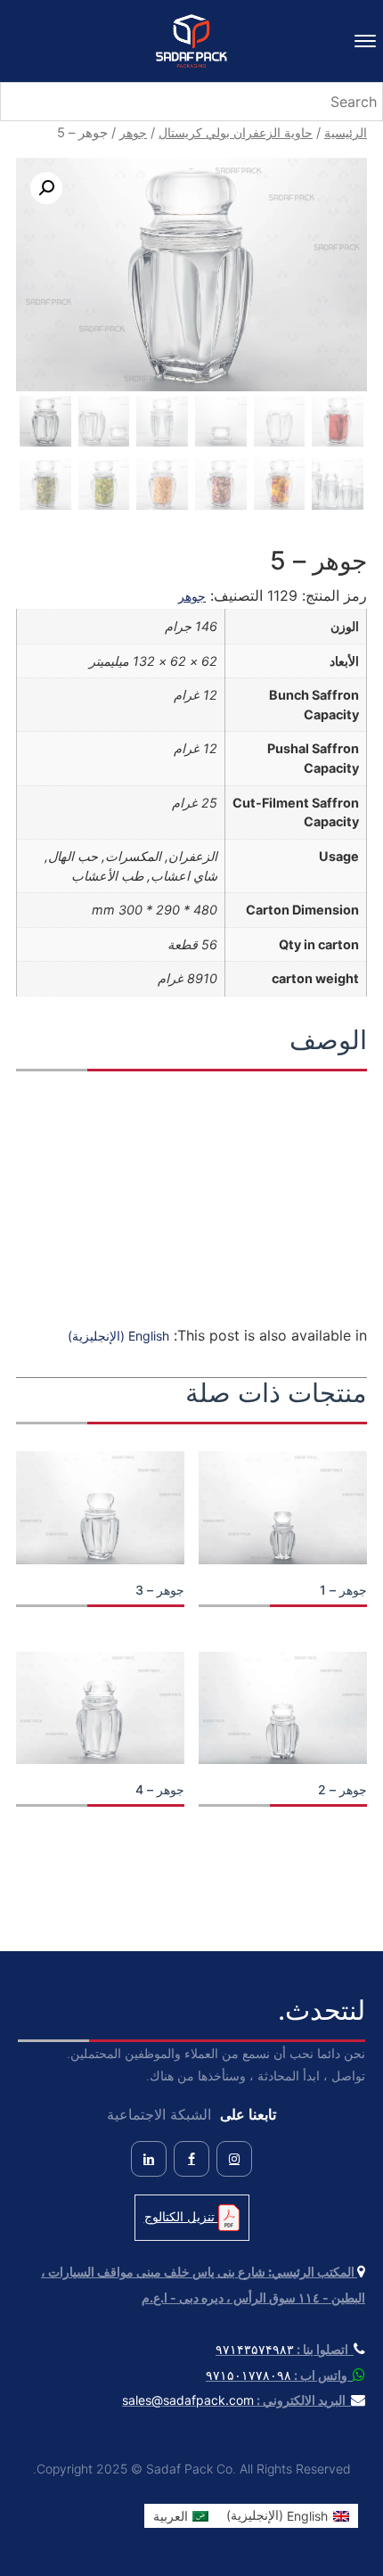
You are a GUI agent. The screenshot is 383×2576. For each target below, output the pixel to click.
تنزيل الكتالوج (181, 2216)
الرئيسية (346, 132)
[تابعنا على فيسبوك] (191, 2159)
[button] (46, 188)
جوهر (133, 132)
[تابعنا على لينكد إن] (149, 2159)
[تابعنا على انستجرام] (234, 2159)
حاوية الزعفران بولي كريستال (236, 132)
